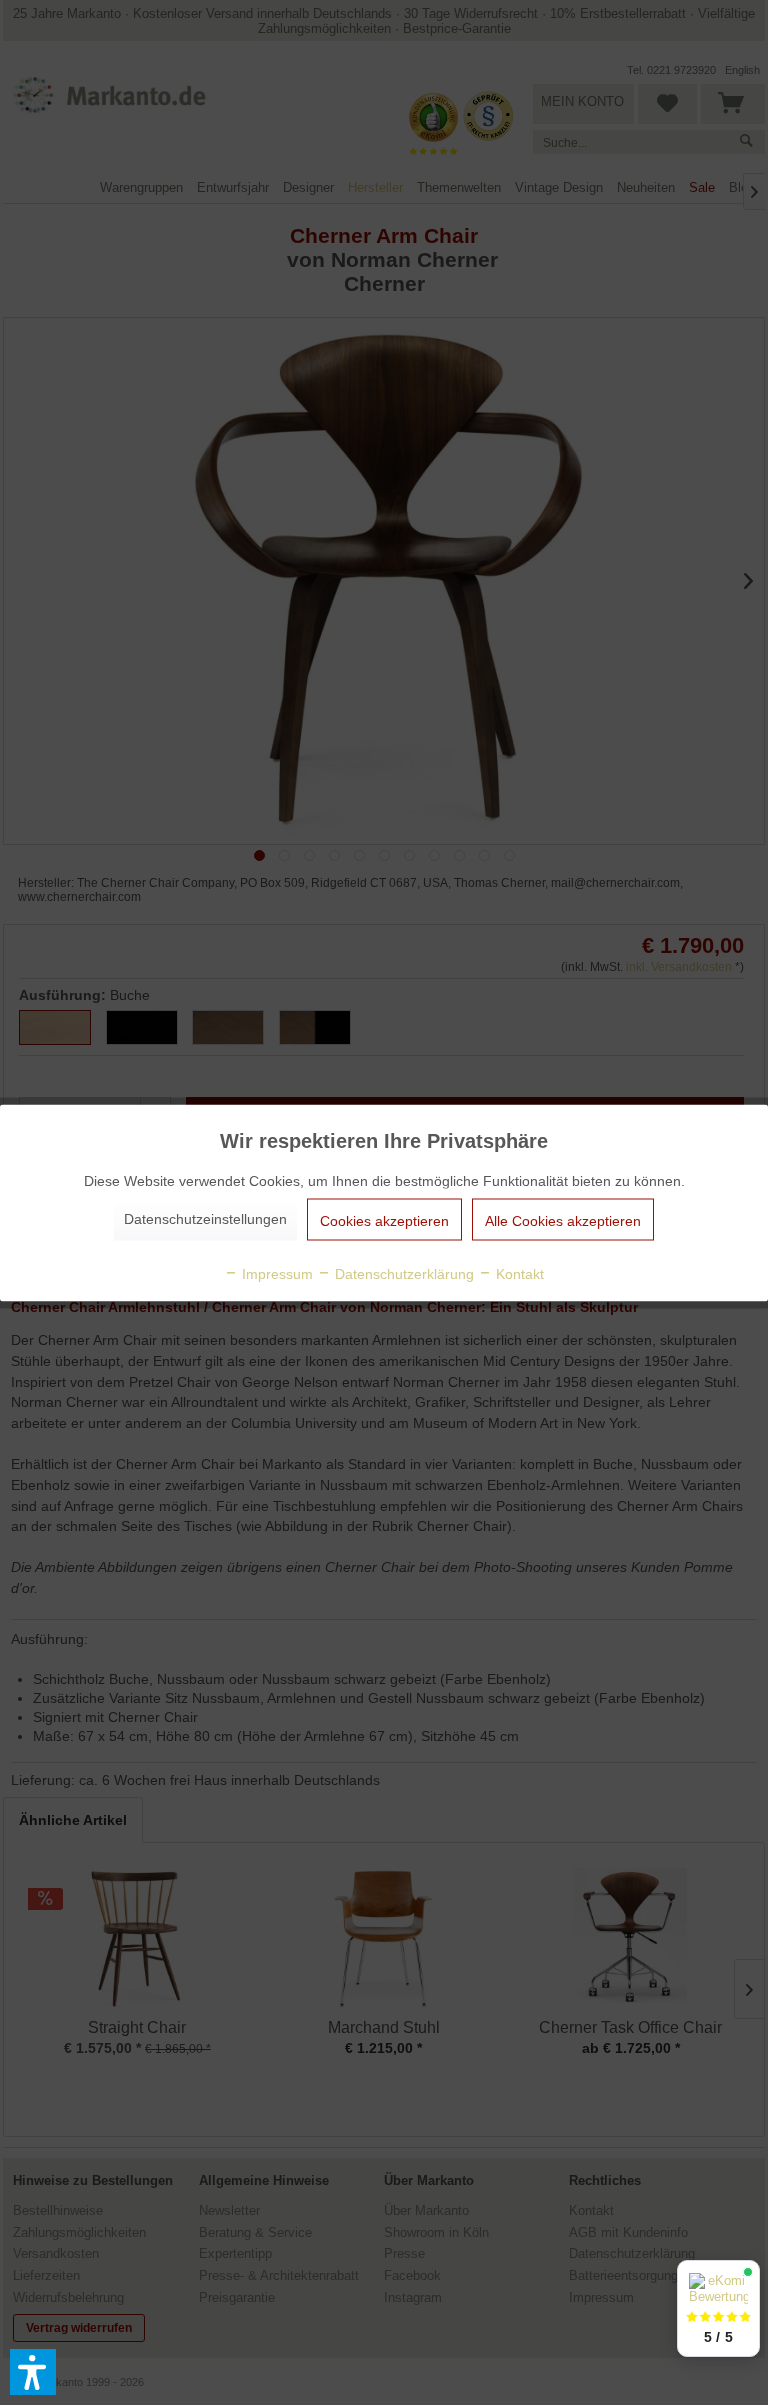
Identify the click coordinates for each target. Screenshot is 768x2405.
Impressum (275, 1273)
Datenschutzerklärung (402, 1273)
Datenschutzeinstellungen (205, 1218)
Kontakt (518, 1273)
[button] (33, 2372)
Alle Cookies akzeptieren (563, 1220)
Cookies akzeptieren (384, 1220)
